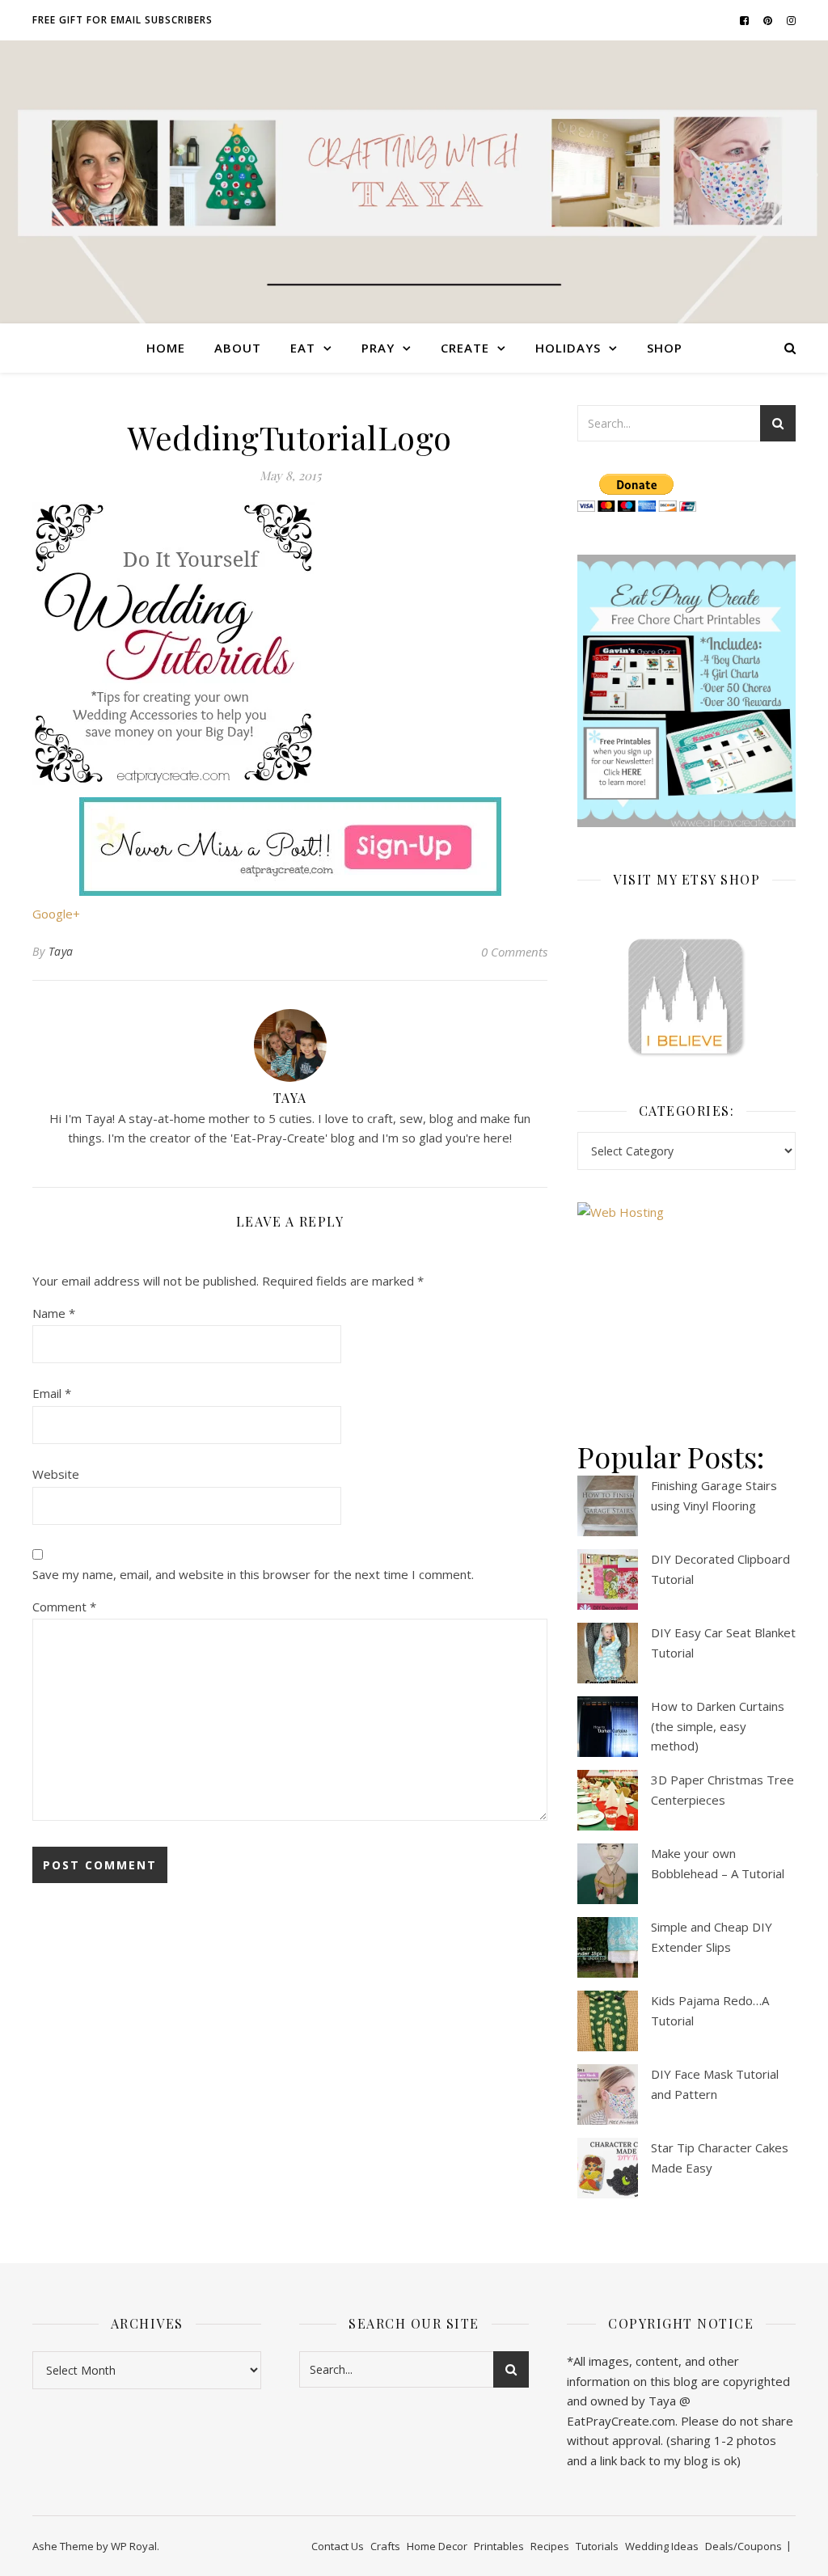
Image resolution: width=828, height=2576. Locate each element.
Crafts (385, 2546)
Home (166, 348)
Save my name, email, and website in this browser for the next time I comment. (253, 1574)
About (238, 348)
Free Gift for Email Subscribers (123, 20)
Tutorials (597, 2546)
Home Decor (437, 2546)
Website (56, 1474)
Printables (499, 2546)
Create (465, 348)
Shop (665, 348)
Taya (61, 951)
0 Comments (514, 952)
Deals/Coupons (744, 2546)
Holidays (568, 348)
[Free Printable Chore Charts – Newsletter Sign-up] (686, 691)
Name (54, 1313)
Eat (303, 348)
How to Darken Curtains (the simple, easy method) (718, 1726)
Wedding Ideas (662, 2546)
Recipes (550, 2546)
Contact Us (338, 2546)
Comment (64, 1607)
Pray (378, 348)
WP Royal (134, 2546)
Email (52, 1393)
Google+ (56, 914)
